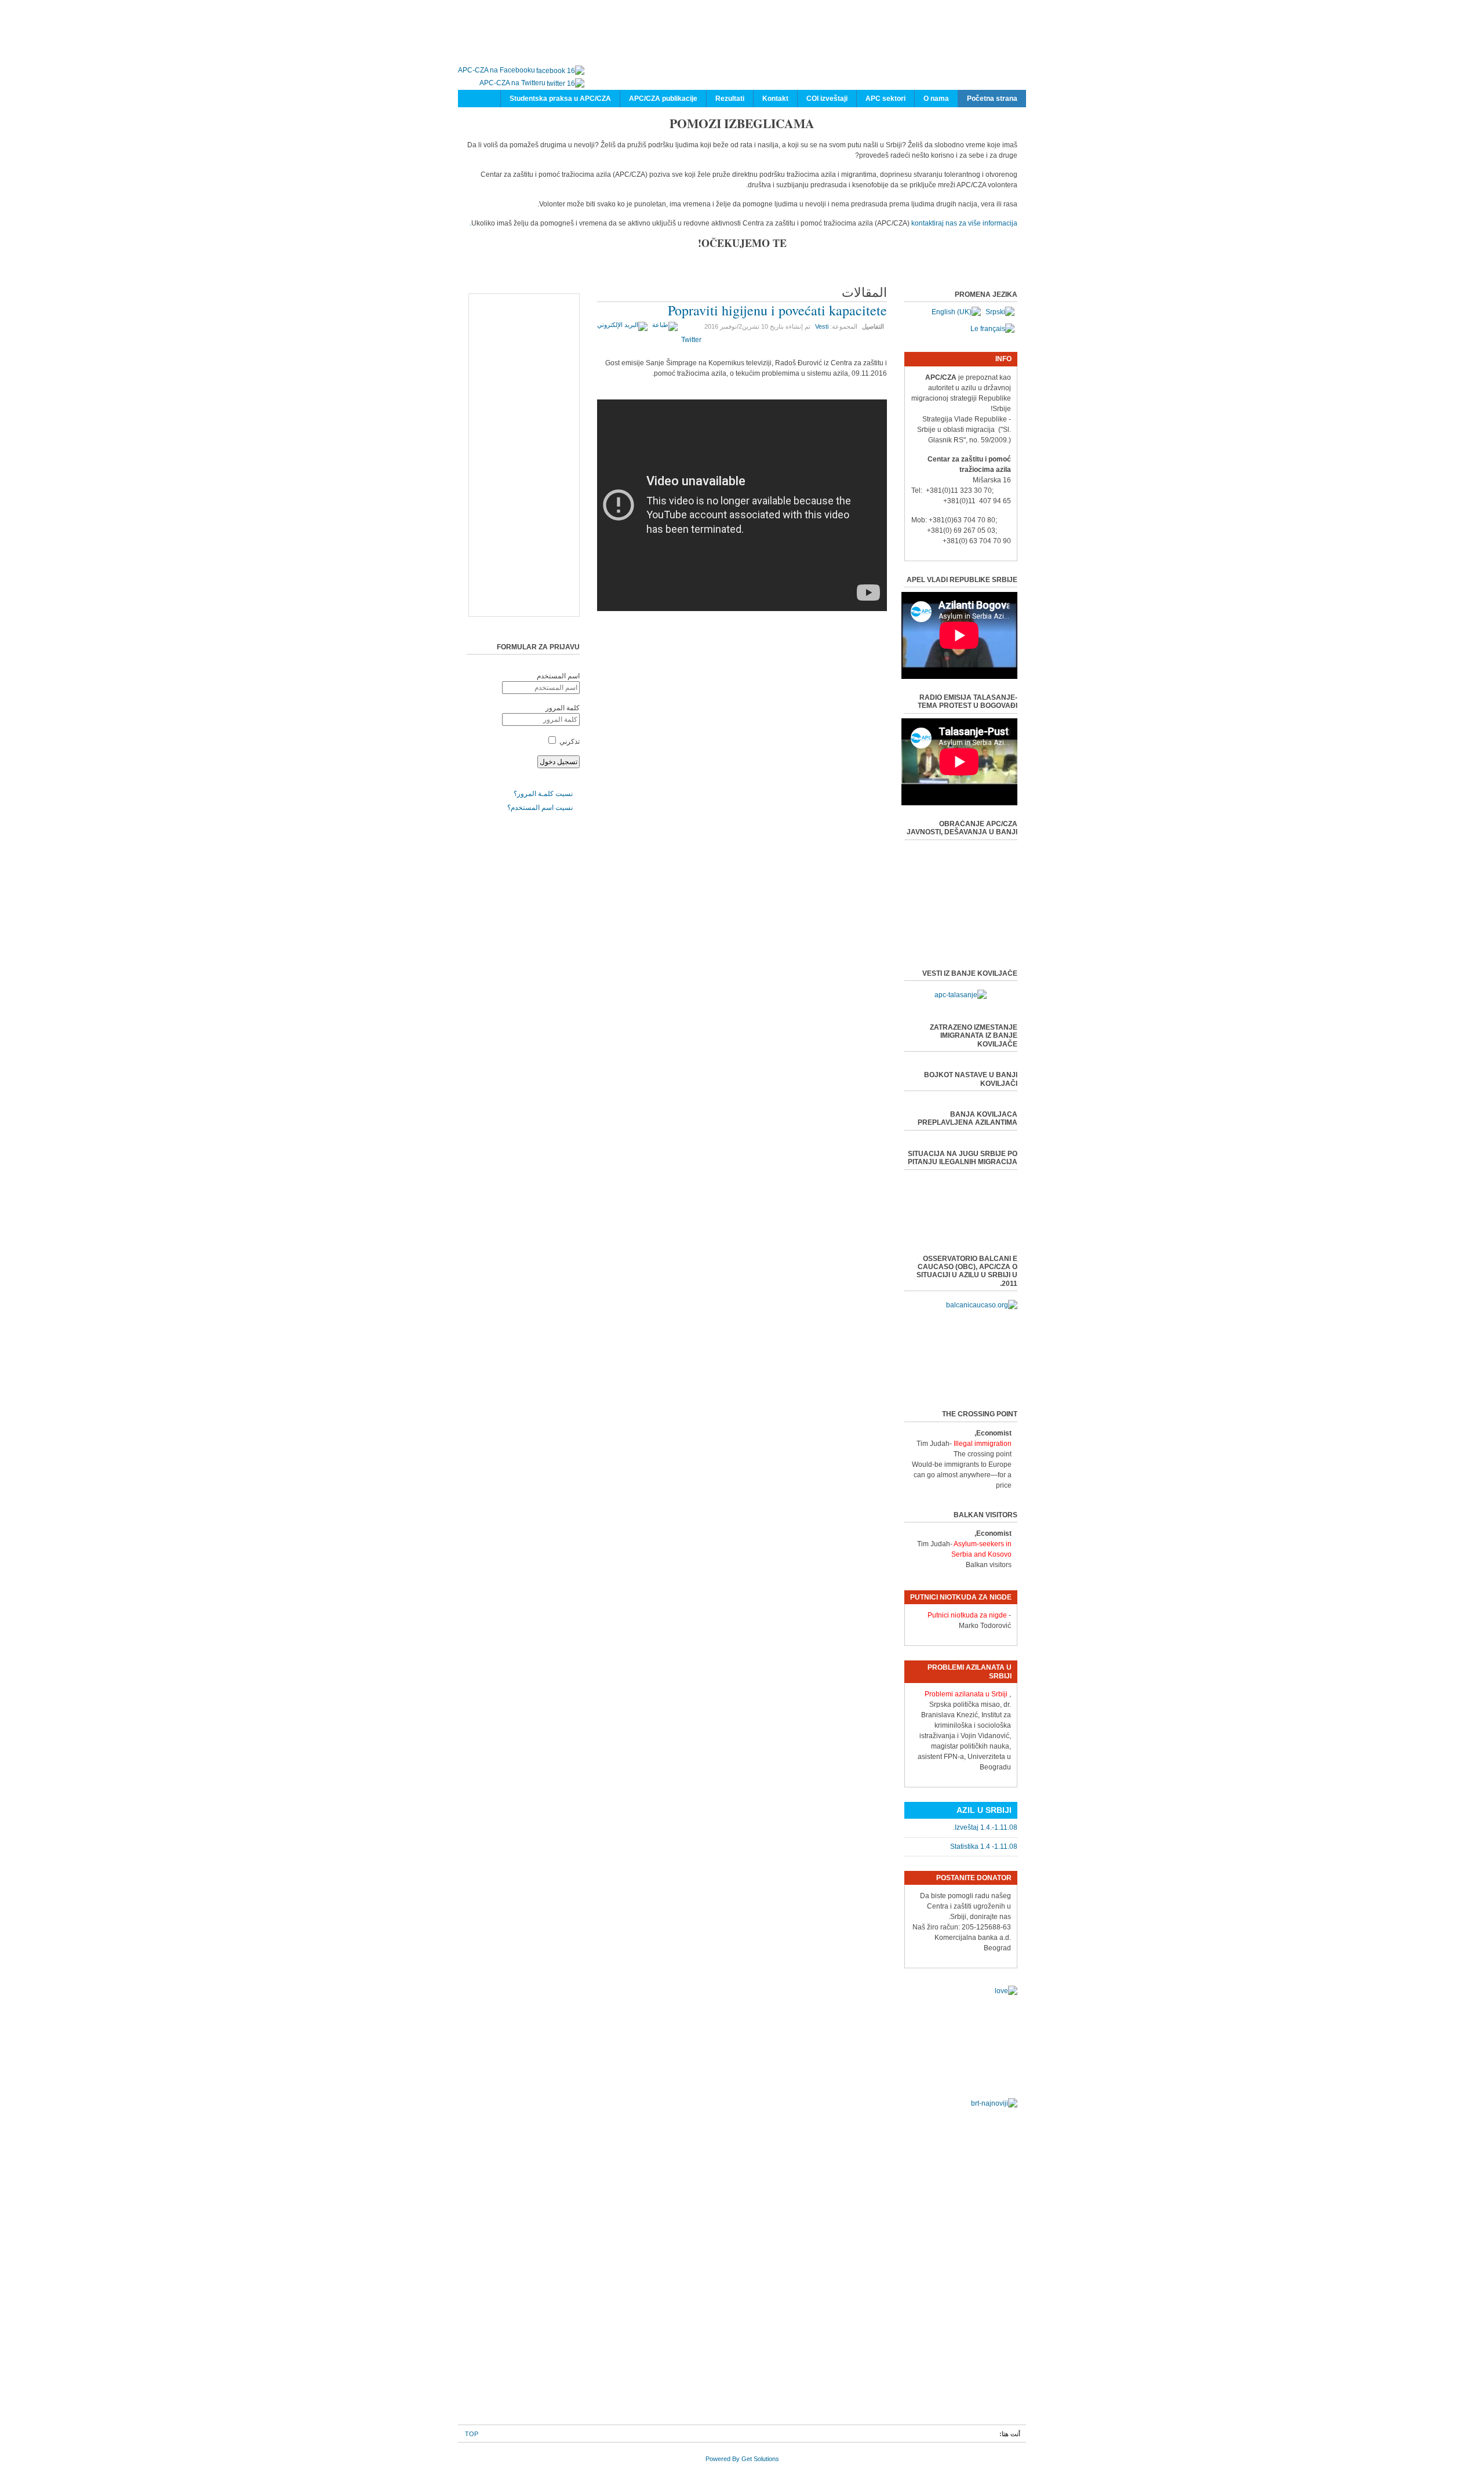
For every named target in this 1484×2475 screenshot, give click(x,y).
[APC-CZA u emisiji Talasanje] (961, 995)
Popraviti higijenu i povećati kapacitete (777, 310)
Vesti (822, 326)
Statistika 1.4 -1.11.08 (984, 1847)
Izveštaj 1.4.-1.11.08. (985, 1827)
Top (472, 2434)
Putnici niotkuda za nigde (967, 1615)
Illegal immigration (983, 1444)
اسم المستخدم (558, 676)
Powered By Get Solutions (742, 2459)
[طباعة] (666, 325)
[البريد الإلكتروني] (624, 325)
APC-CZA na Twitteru (512, 83)
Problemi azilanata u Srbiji (966, 1694)
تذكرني (570, 742)
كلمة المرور (563, 708)
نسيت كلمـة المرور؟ (543, 794)
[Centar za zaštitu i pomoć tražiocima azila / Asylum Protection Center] (754, 45)
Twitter (691, 340)
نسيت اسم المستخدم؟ (540, 808)
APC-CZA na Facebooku (497, 70)
